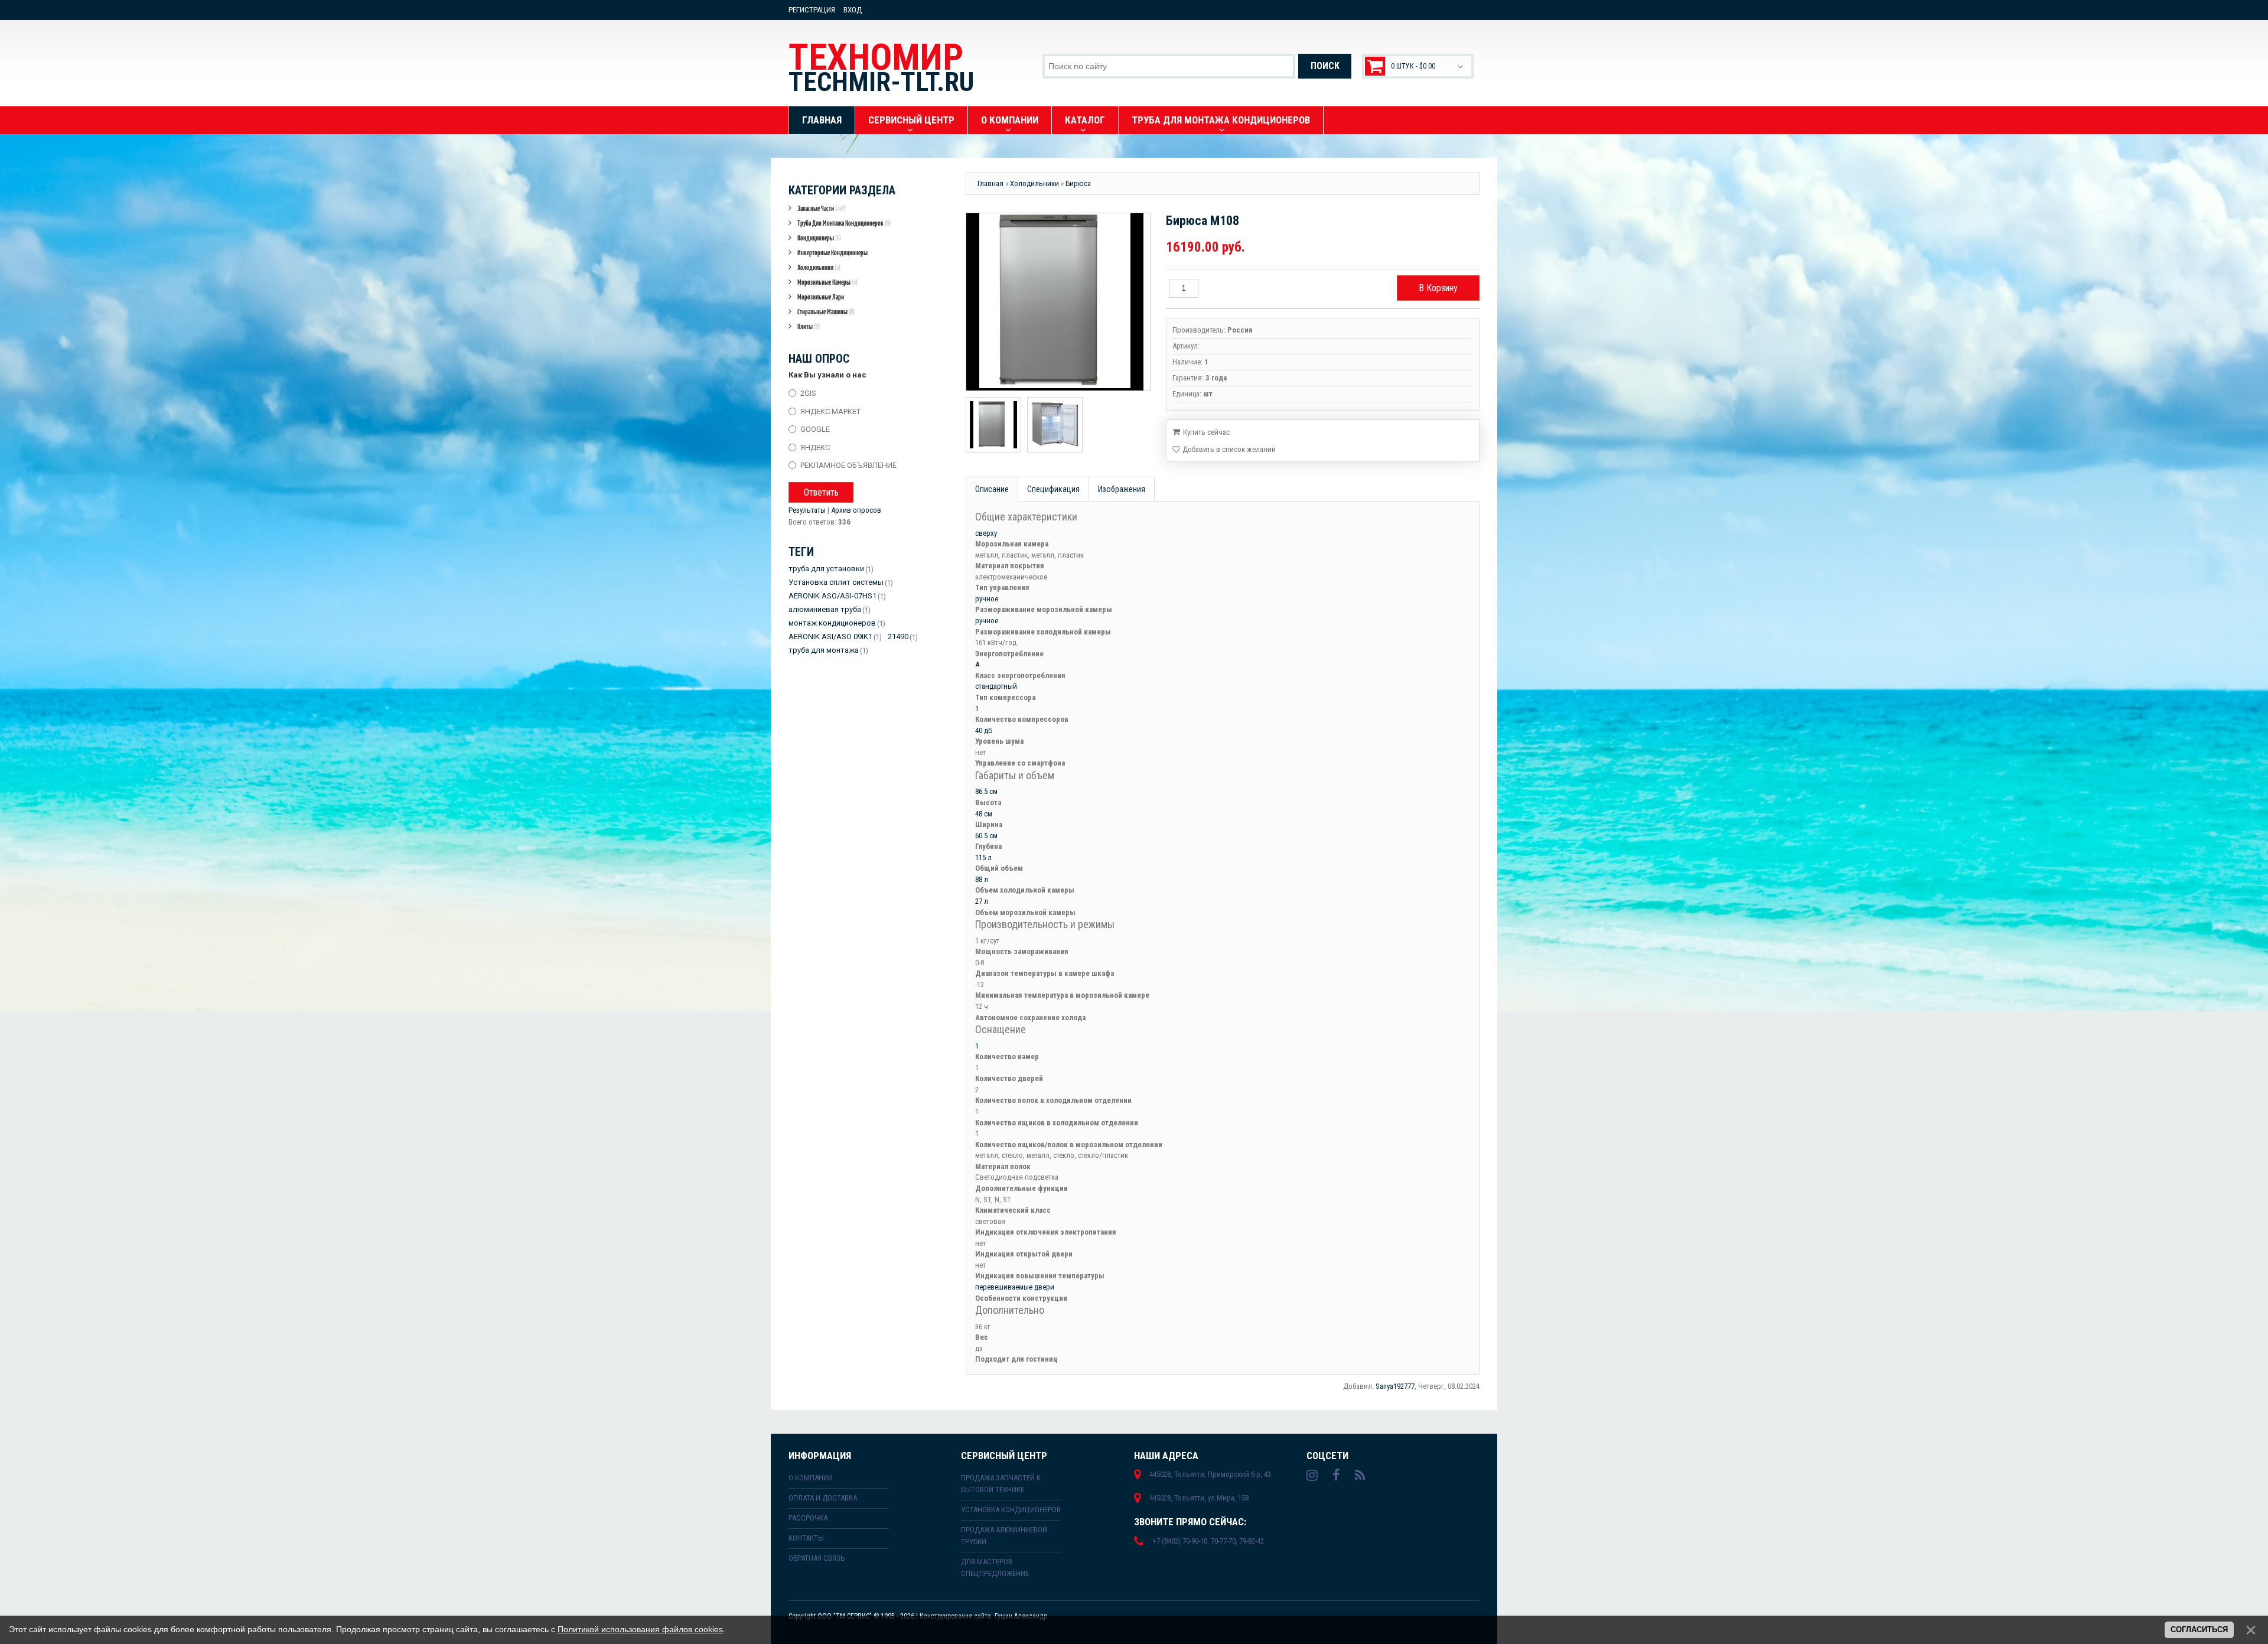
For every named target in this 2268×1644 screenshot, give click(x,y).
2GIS (808, 393)
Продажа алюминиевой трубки (1004, 1536)
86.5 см (986, 791)
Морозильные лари (821, 297)
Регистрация (812, 10)
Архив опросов (856, 510)
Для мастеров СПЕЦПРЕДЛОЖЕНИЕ (995, 1568)
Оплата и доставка (823, 1498)
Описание (992, 489)
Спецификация (1053, 489)
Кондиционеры (819, 238)
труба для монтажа (824, 650)
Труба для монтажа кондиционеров (844, 223)
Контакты (806, 1538)
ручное (987, 599)
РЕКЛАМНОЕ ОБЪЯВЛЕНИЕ (848, 465)
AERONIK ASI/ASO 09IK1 (830, 637)
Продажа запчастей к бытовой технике (1001, 1484)
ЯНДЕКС (815, 447)
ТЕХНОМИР (881, 67)
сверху (986, 533)
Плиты (809, 326)
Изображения (1122, 489)
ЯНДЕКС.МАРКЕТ (830, 411)
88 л (982, 879)
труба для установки (826, 569)
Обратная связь (817, 1558)
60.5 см (986, 836)
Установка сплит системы (836, 582)
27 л (982, 901)
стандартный (996, 686)
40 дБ (984, 730)
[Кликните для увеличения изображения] (1055, 302)
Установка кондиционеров (1011, 1510)
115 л (983, 857)
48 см (984, 814)
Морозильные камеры (827, 282)
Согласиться (2199, 1630)
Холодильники (819, 267)
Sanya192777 (1395, 1386)
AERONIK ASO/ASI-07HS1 (832, 596)
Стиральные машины (826, 312)
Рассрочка (808, 1518)
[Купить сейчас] (1201, 431)
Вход (853, 10)
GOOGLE (815, 429)
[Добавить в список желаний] (1224, 450)
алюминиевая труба (825, 609)
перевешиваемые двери (1015, 1287)
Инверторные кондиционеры (832, 253)
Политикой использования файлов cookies (640, 1629)
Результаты (807, 510)
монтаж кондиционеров (832, 623)
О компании (811, 1478)
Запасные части (822, 208)
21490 (898, 637)
